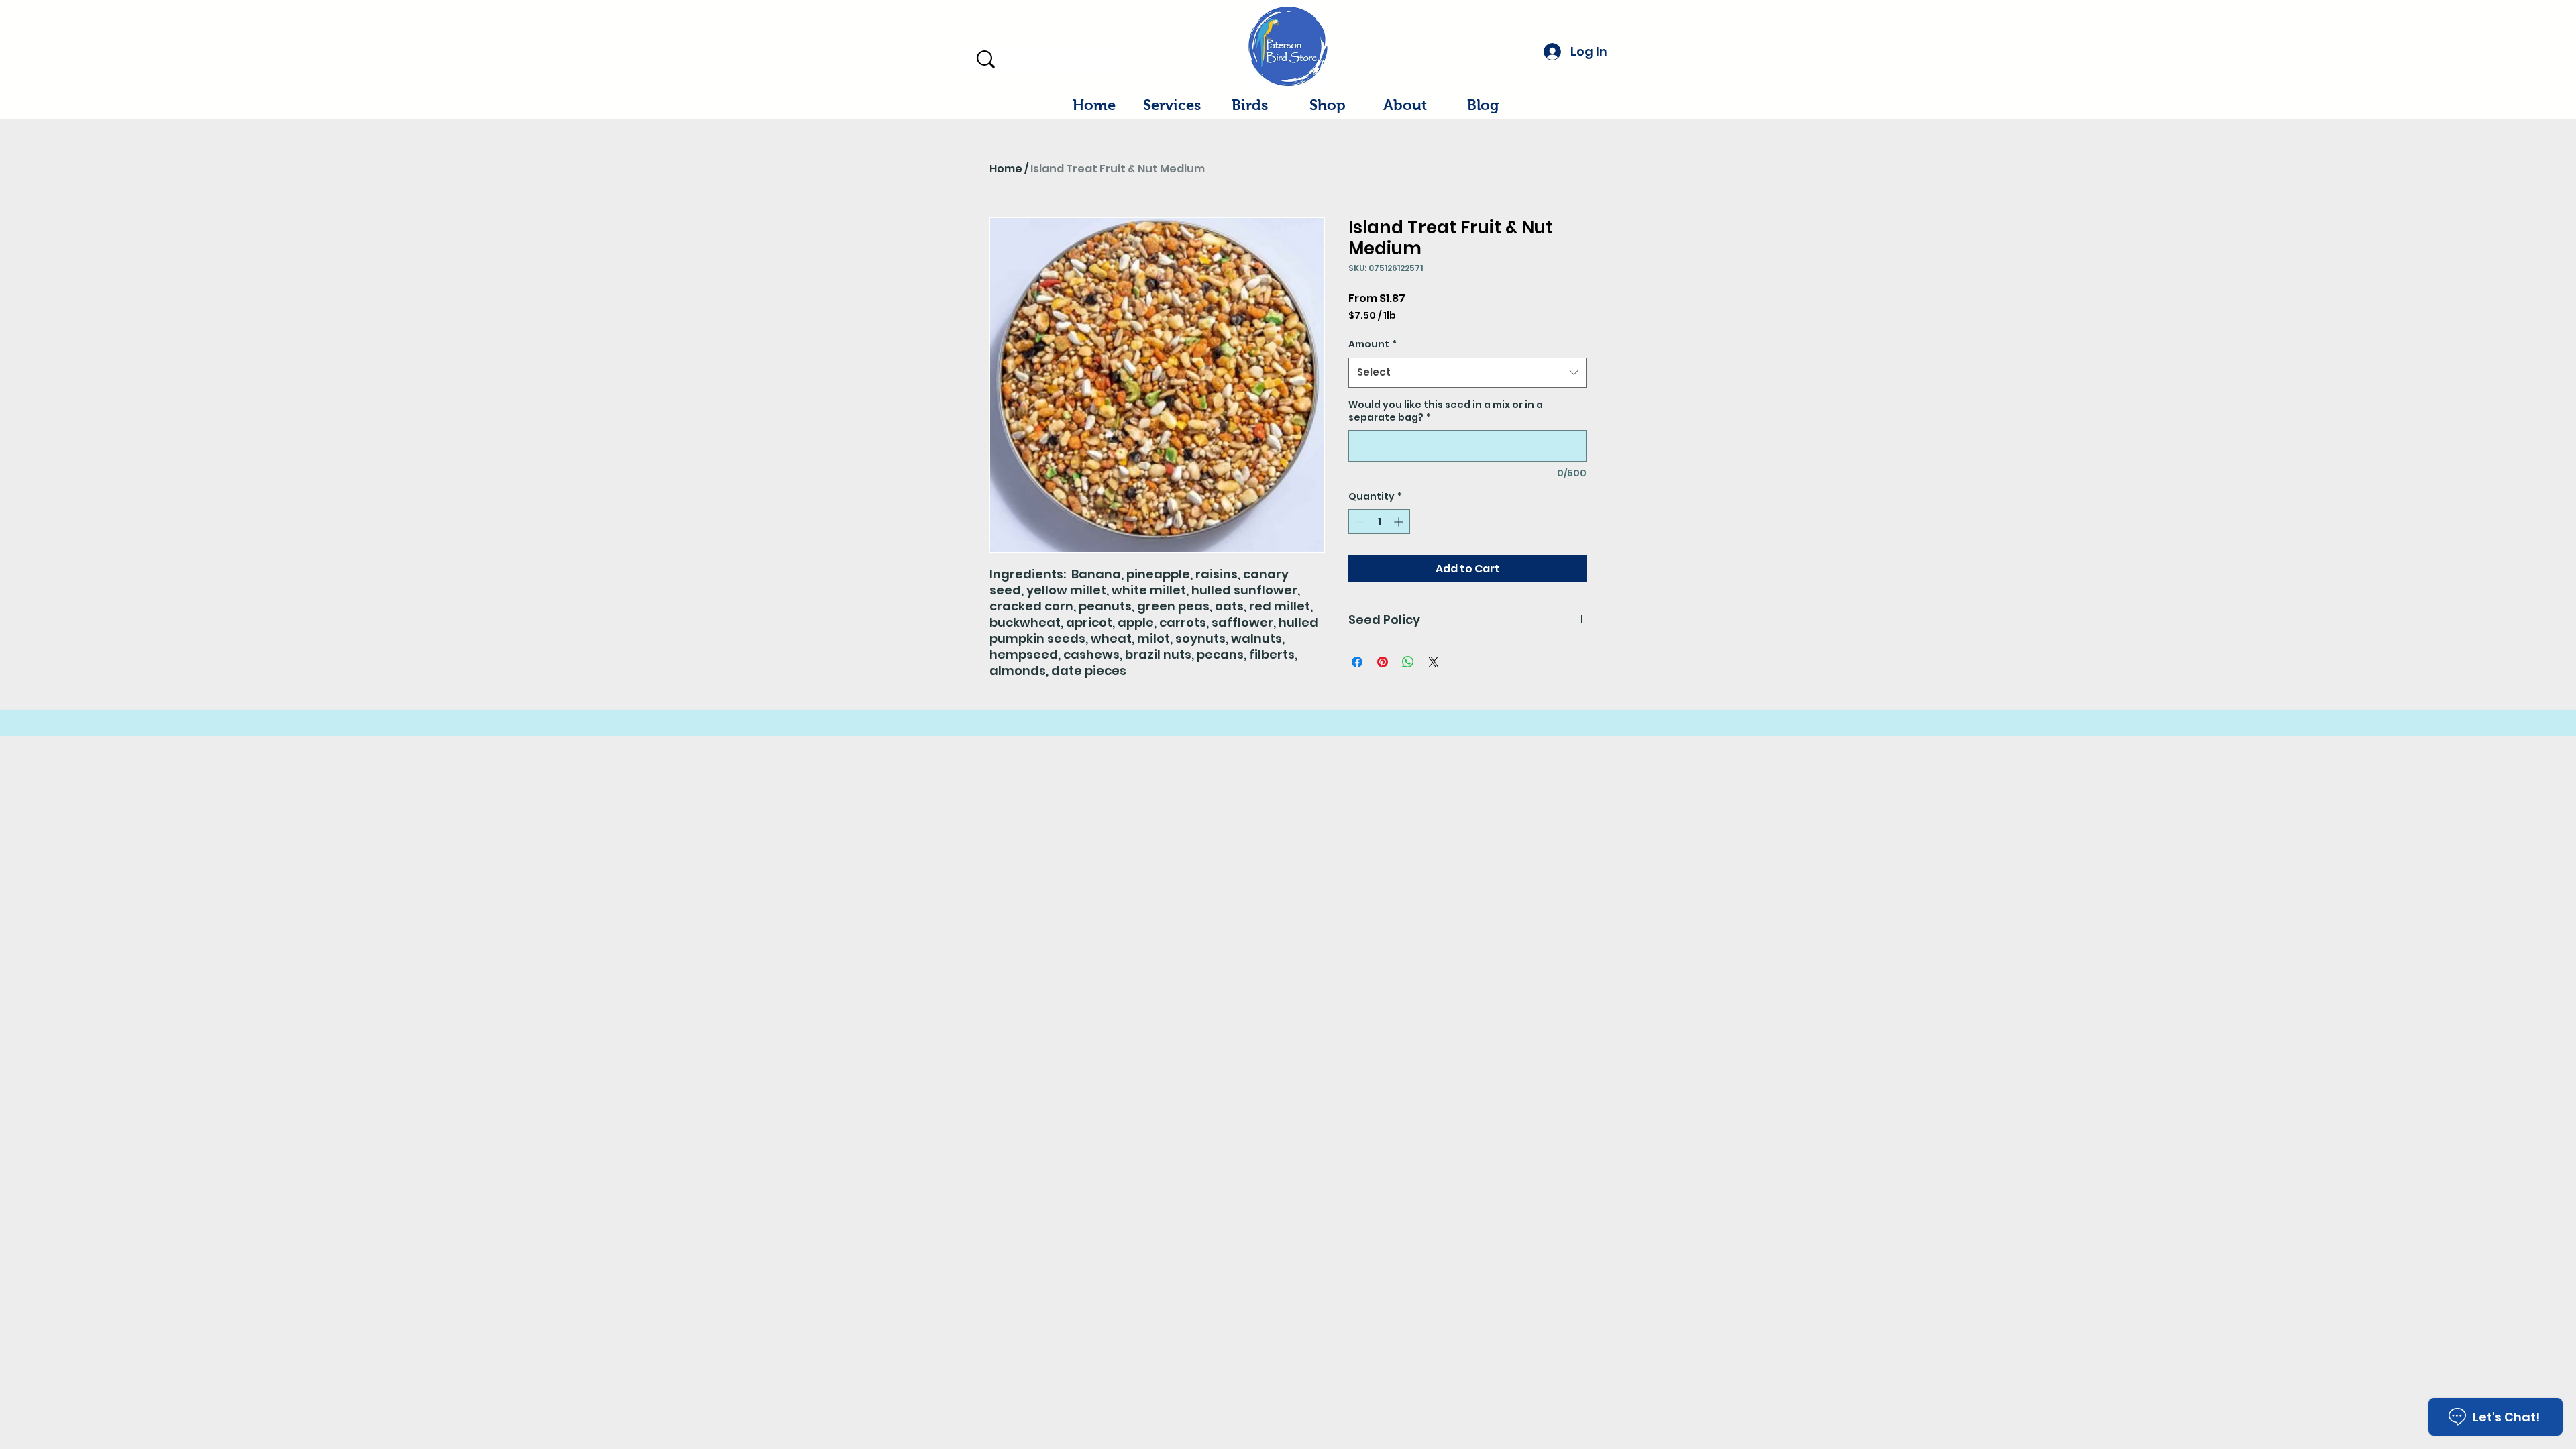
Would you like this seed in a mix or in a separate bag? (1446, 412)
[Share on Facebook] (1357, 662)
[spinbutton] (1379, 522)
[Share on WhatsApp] (1408, 662)
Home (1006, 169)
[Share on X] (1434, 662)
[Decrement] (1359, 522)
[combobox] (1467, 372)
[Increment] (1400, 522)
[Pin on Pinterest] (1383, 662)
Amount (1373, 344)
